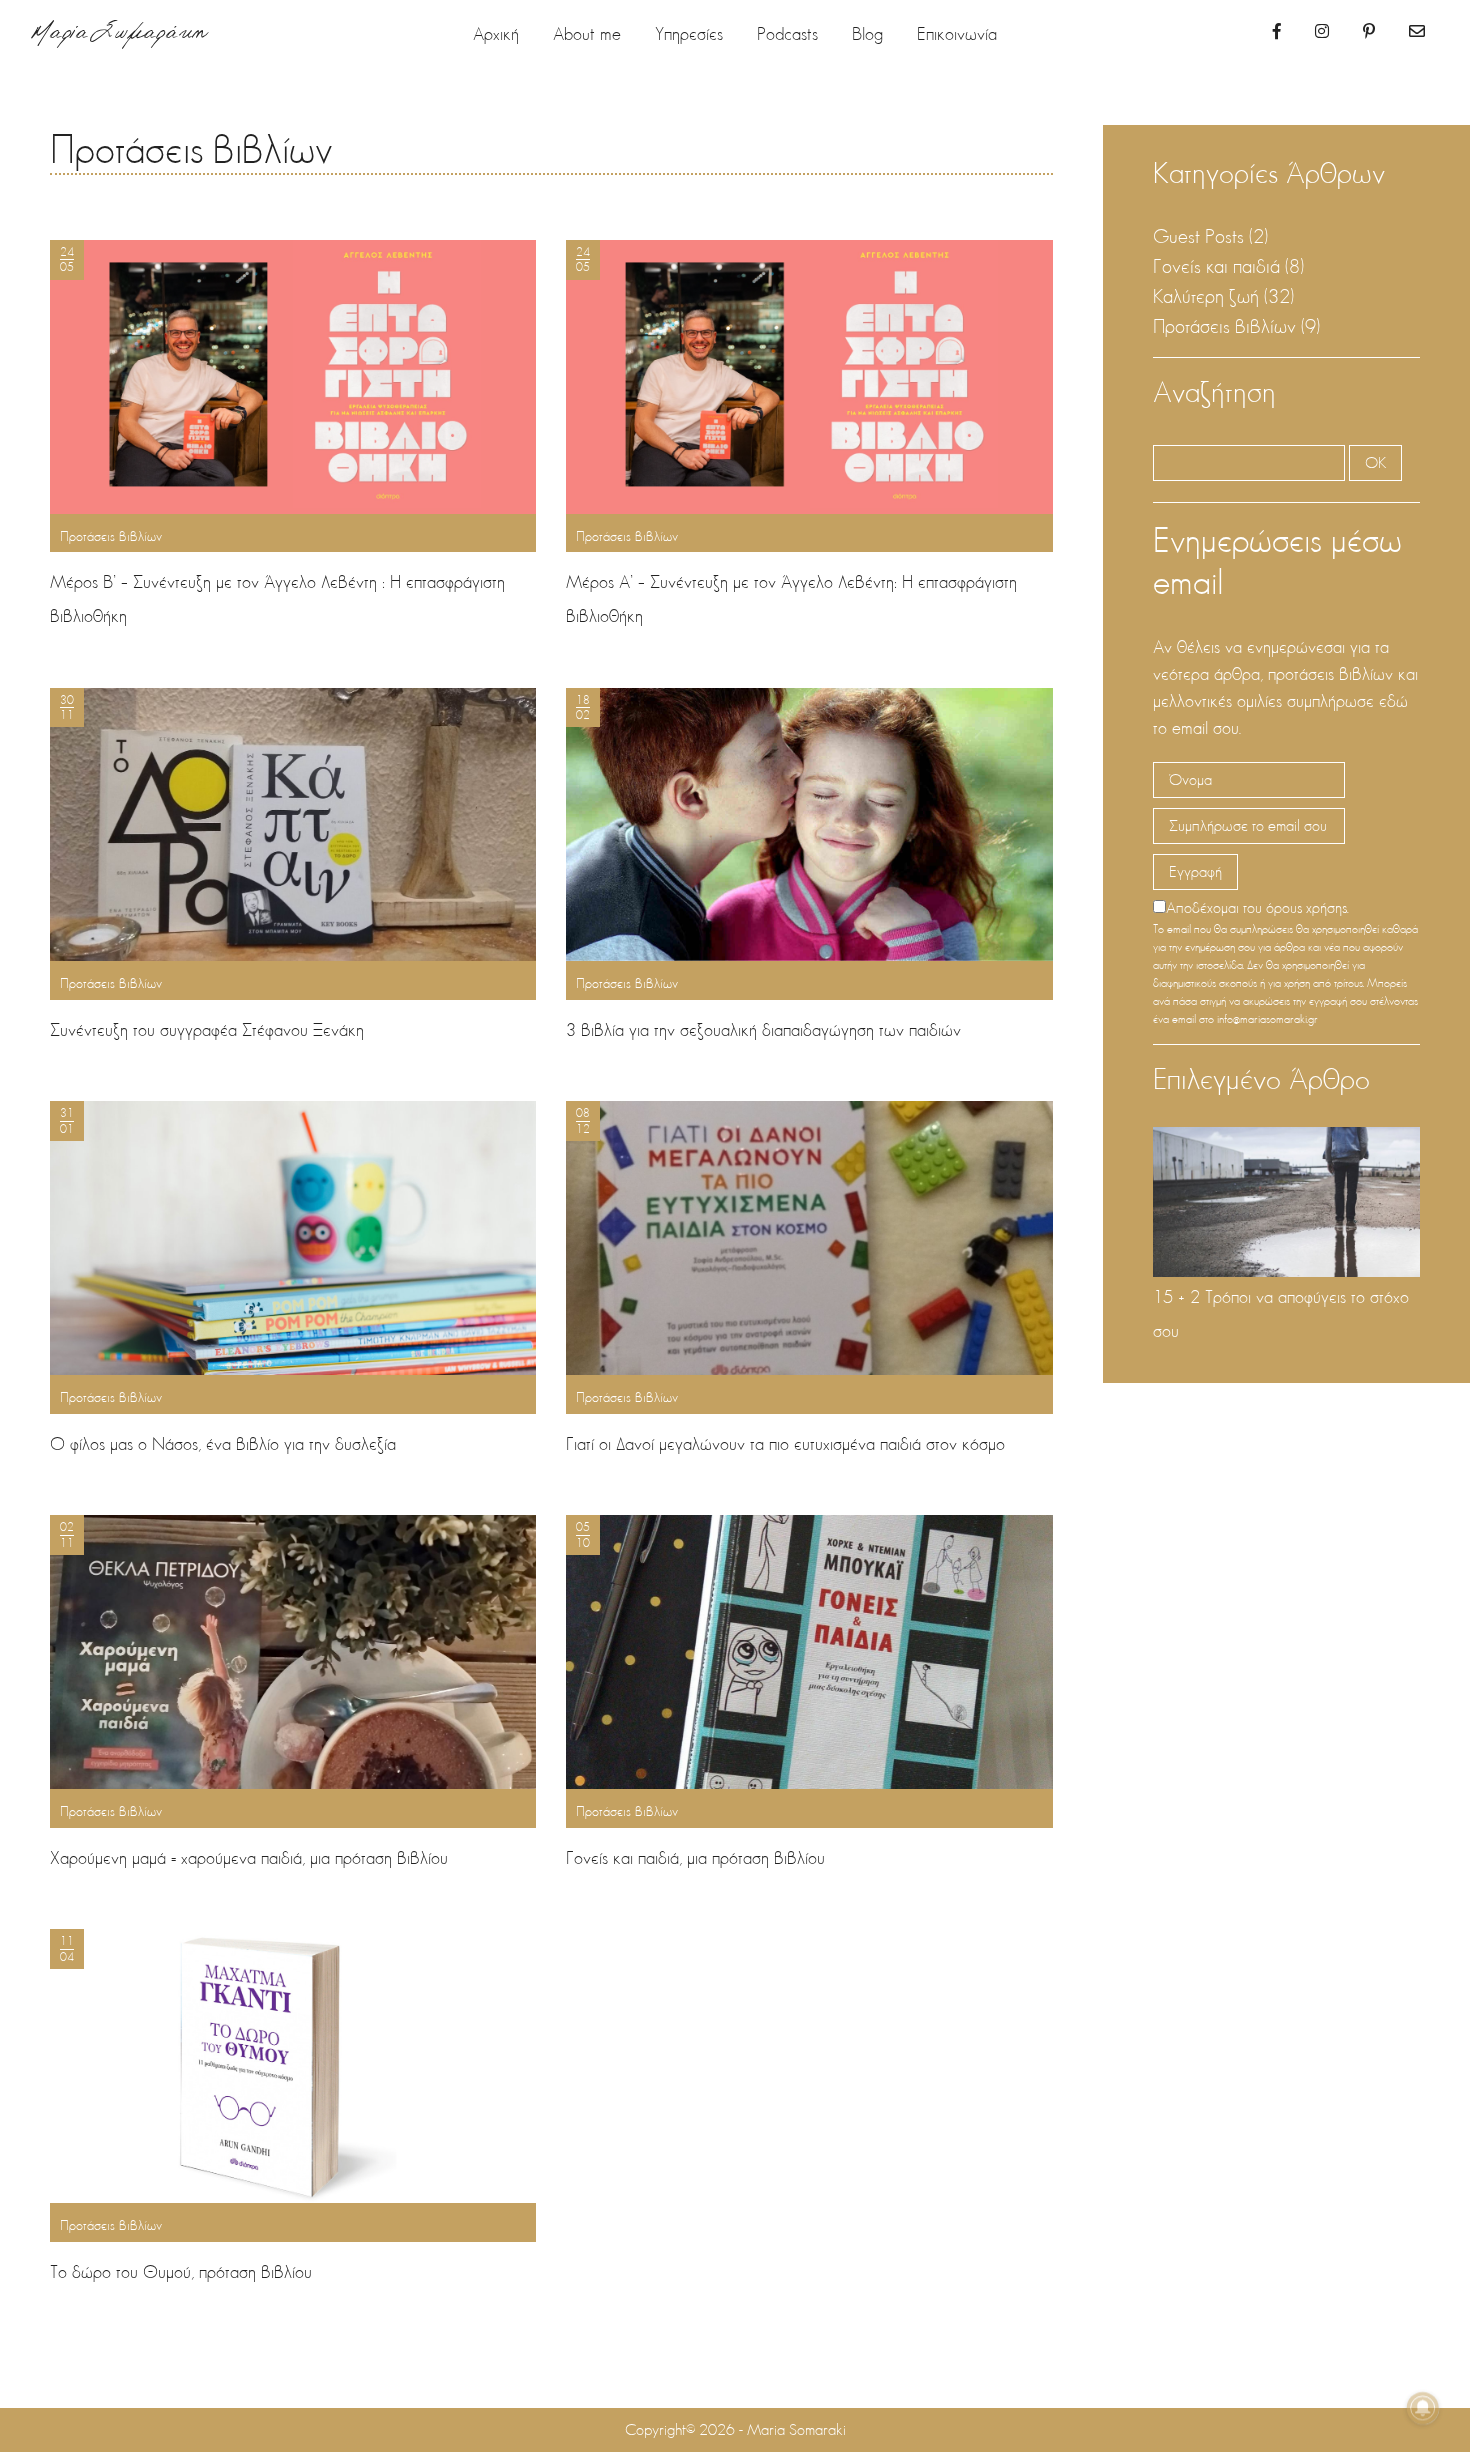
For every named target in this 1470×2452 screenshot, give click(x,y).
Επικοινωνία (957, 33)
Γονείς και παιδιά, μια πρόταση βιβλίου (695, 1857)
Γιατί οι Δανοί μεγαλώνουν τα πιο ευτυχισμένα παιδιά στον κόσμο (785, 1443)
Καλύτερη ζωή (1206, 296)
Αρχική (496, 33)
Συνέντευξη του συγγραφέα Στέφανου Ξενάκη (207, 1029)
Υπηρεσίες (689, 33)
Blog (867, 33)
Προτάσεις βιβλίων (191, 149)
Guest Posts (1198, 236)
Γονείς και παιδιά (1216, 266)
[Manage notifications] (1423, 2408)
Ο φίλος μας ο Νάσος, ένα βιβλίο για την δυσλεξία (223, 1443)
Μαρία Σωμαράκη (119, 35)
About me (587, 33)
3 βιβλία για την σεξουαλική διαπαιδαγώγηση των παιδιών (763, 1029)
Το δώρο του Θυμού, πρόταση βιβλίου (181, 2271)
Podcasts (787, 33)
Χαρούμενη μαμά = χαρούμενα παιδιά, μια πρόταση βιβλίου (249, 1857)
